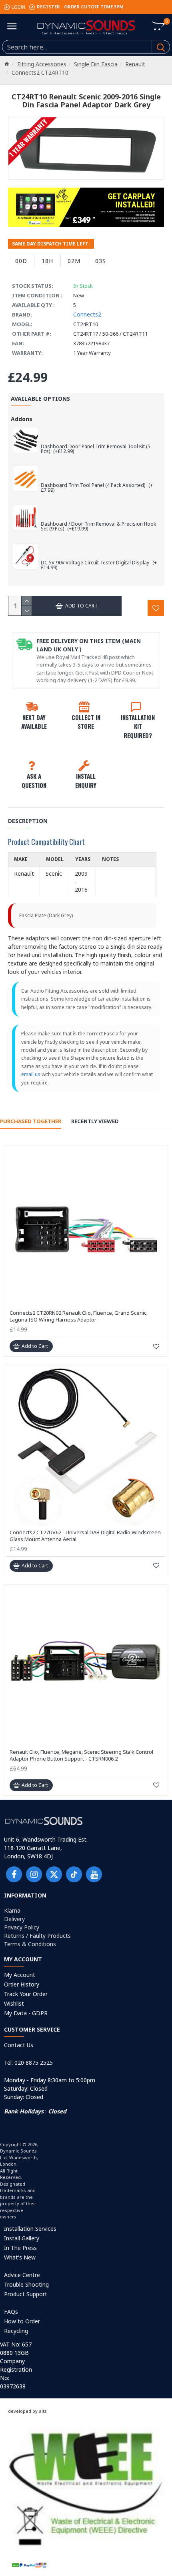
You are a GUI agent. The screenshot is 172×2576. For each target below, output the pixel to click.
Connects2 (87, 314)
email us (31, 1074)
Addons (22, 419)
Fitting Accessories (42, 64)
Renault (135, 64)
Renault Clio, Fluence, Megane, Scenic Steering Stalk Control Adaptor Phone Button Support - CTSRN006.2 (81, 1755)
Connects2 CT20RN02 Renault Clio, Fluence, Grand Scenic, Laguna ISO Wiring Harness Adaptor (79, 1316)
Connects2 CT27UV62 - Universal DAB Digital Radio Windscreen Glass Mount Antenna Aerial (85, 1536)
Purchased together (31, 1121)
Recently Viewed (95, 1121)
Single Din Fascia (96, 64)
